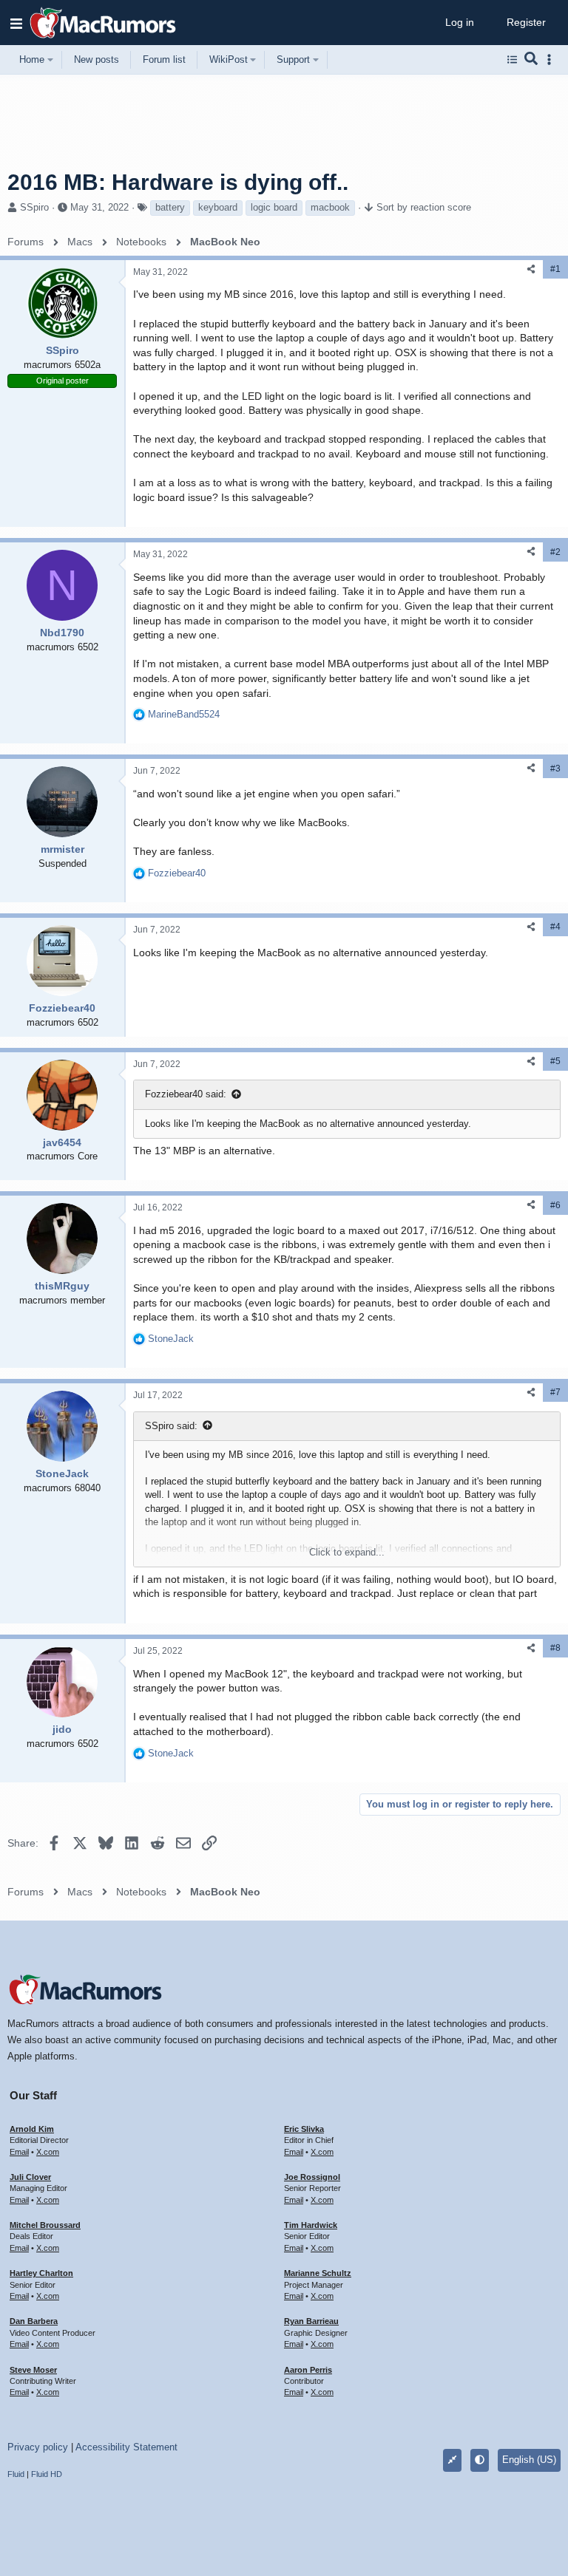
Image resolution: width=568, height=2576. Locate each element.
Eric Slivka (304, 2129)
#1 (555, 269)
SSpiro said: (171, 1426)
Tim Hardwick (311, 2225)
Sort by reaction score (424, 207)
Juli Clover (30, 2177)
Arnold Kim (32, 2129)
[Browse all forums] (512, 60)
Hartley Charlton (41, 2273)
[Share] (531, 269)
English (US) (529, 2460)
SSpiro (34, 207)
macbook (330, 207)
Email (19, 2152)
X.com (48, 2152)
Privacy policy (38, 2447)
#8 (555, 1648)
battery (170, 207)
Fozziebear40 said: (186, 1094)
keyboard (218, 207)
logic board (274, 207)
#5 (555, 1061)
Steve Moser (33, 2370)
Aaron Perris (308, 2370)
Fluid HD (47, 2474)
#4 (555, 927)
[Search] (531, 60)
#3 (555, 769)
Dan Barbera (34, 2321)
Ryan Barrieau (311, 2321)
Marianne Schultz (318, 2273)
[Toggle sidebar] (552, 59)
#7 (555, 1392)
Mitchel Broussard (45, 2225)
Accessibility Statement (126, 2447)
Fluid (16, 2474)
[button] (16, 23)
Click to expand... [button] (347, 1552)
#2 (555, 552)
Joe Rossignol (312, 2177)
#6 (555, 1205)
